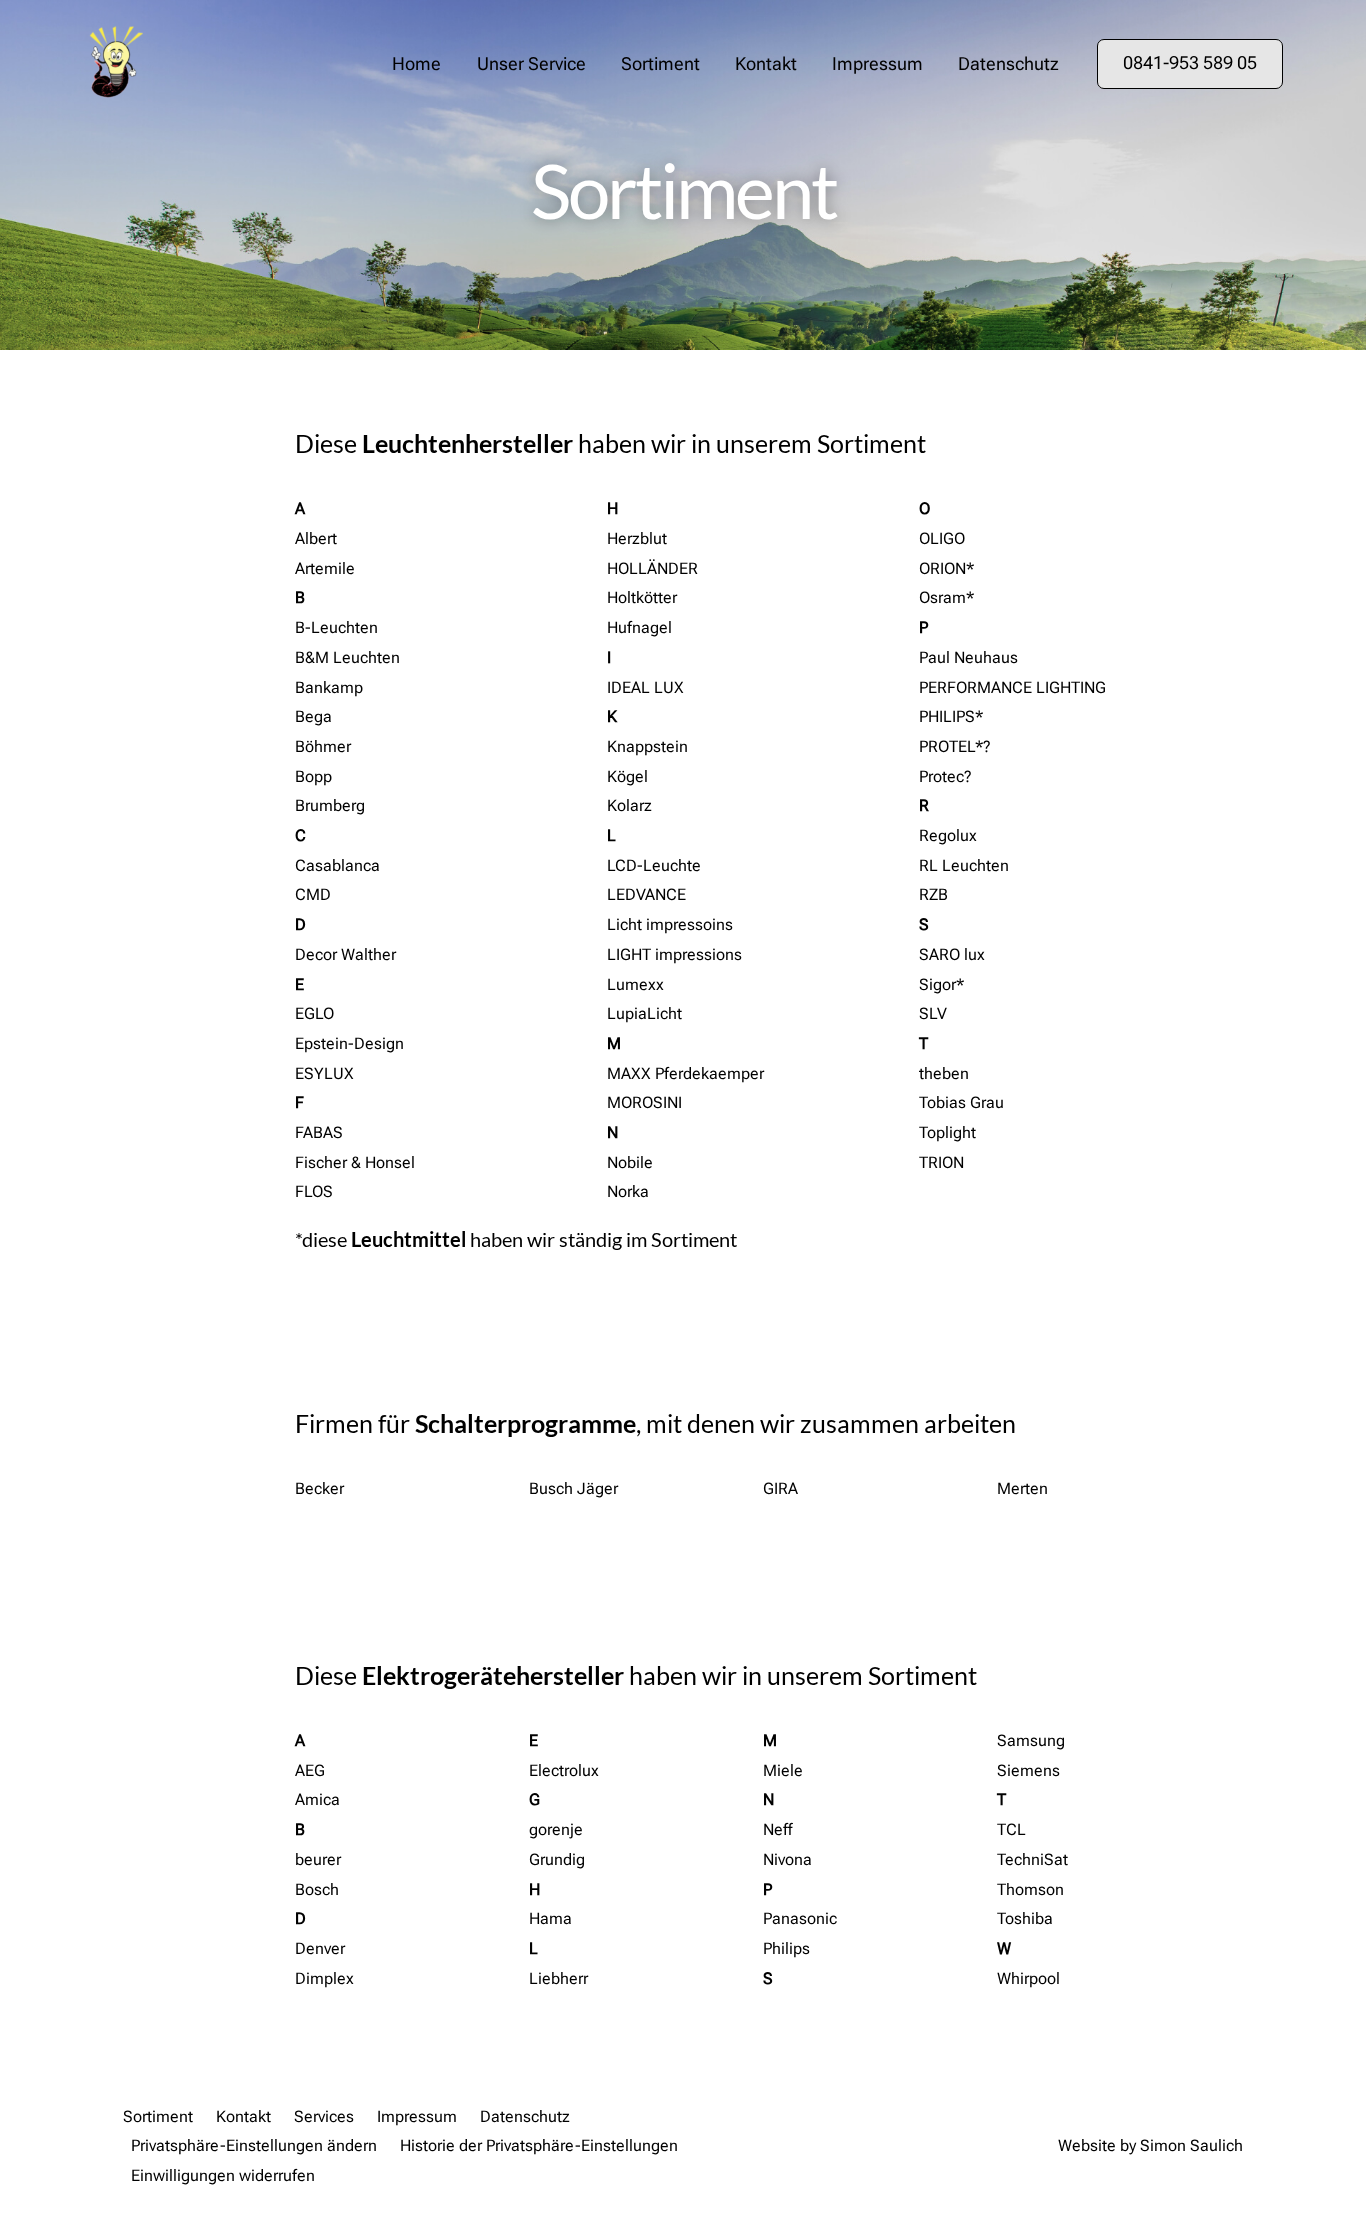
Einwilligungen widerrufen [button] (223, 2175)
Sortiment (660, 64)
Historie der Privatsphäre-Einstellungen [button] (539, 2145)
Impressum (877, 64)
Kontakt (766, 64)
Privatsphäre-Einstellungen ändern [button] (254, 2145)
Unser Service (531, 64)
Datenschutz (1008, 64)
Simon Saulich (1191, 2145)
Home (416, 64)
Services (324, 2116)
